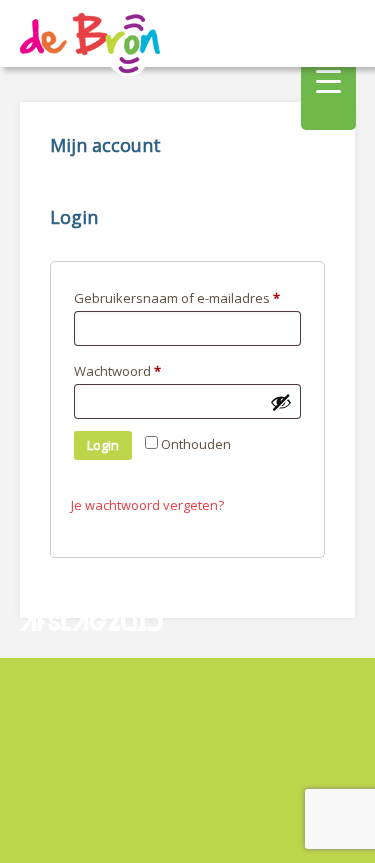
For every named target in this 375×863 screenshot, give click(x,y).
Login (103, 445)
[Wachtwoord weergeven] (281, 402)
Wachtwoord (117, 371)
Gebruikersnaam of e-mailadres (177, 298)
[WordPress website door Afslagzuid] (94, 670)
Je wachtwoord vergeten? (147, 505)
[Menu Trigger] (328, 80)
